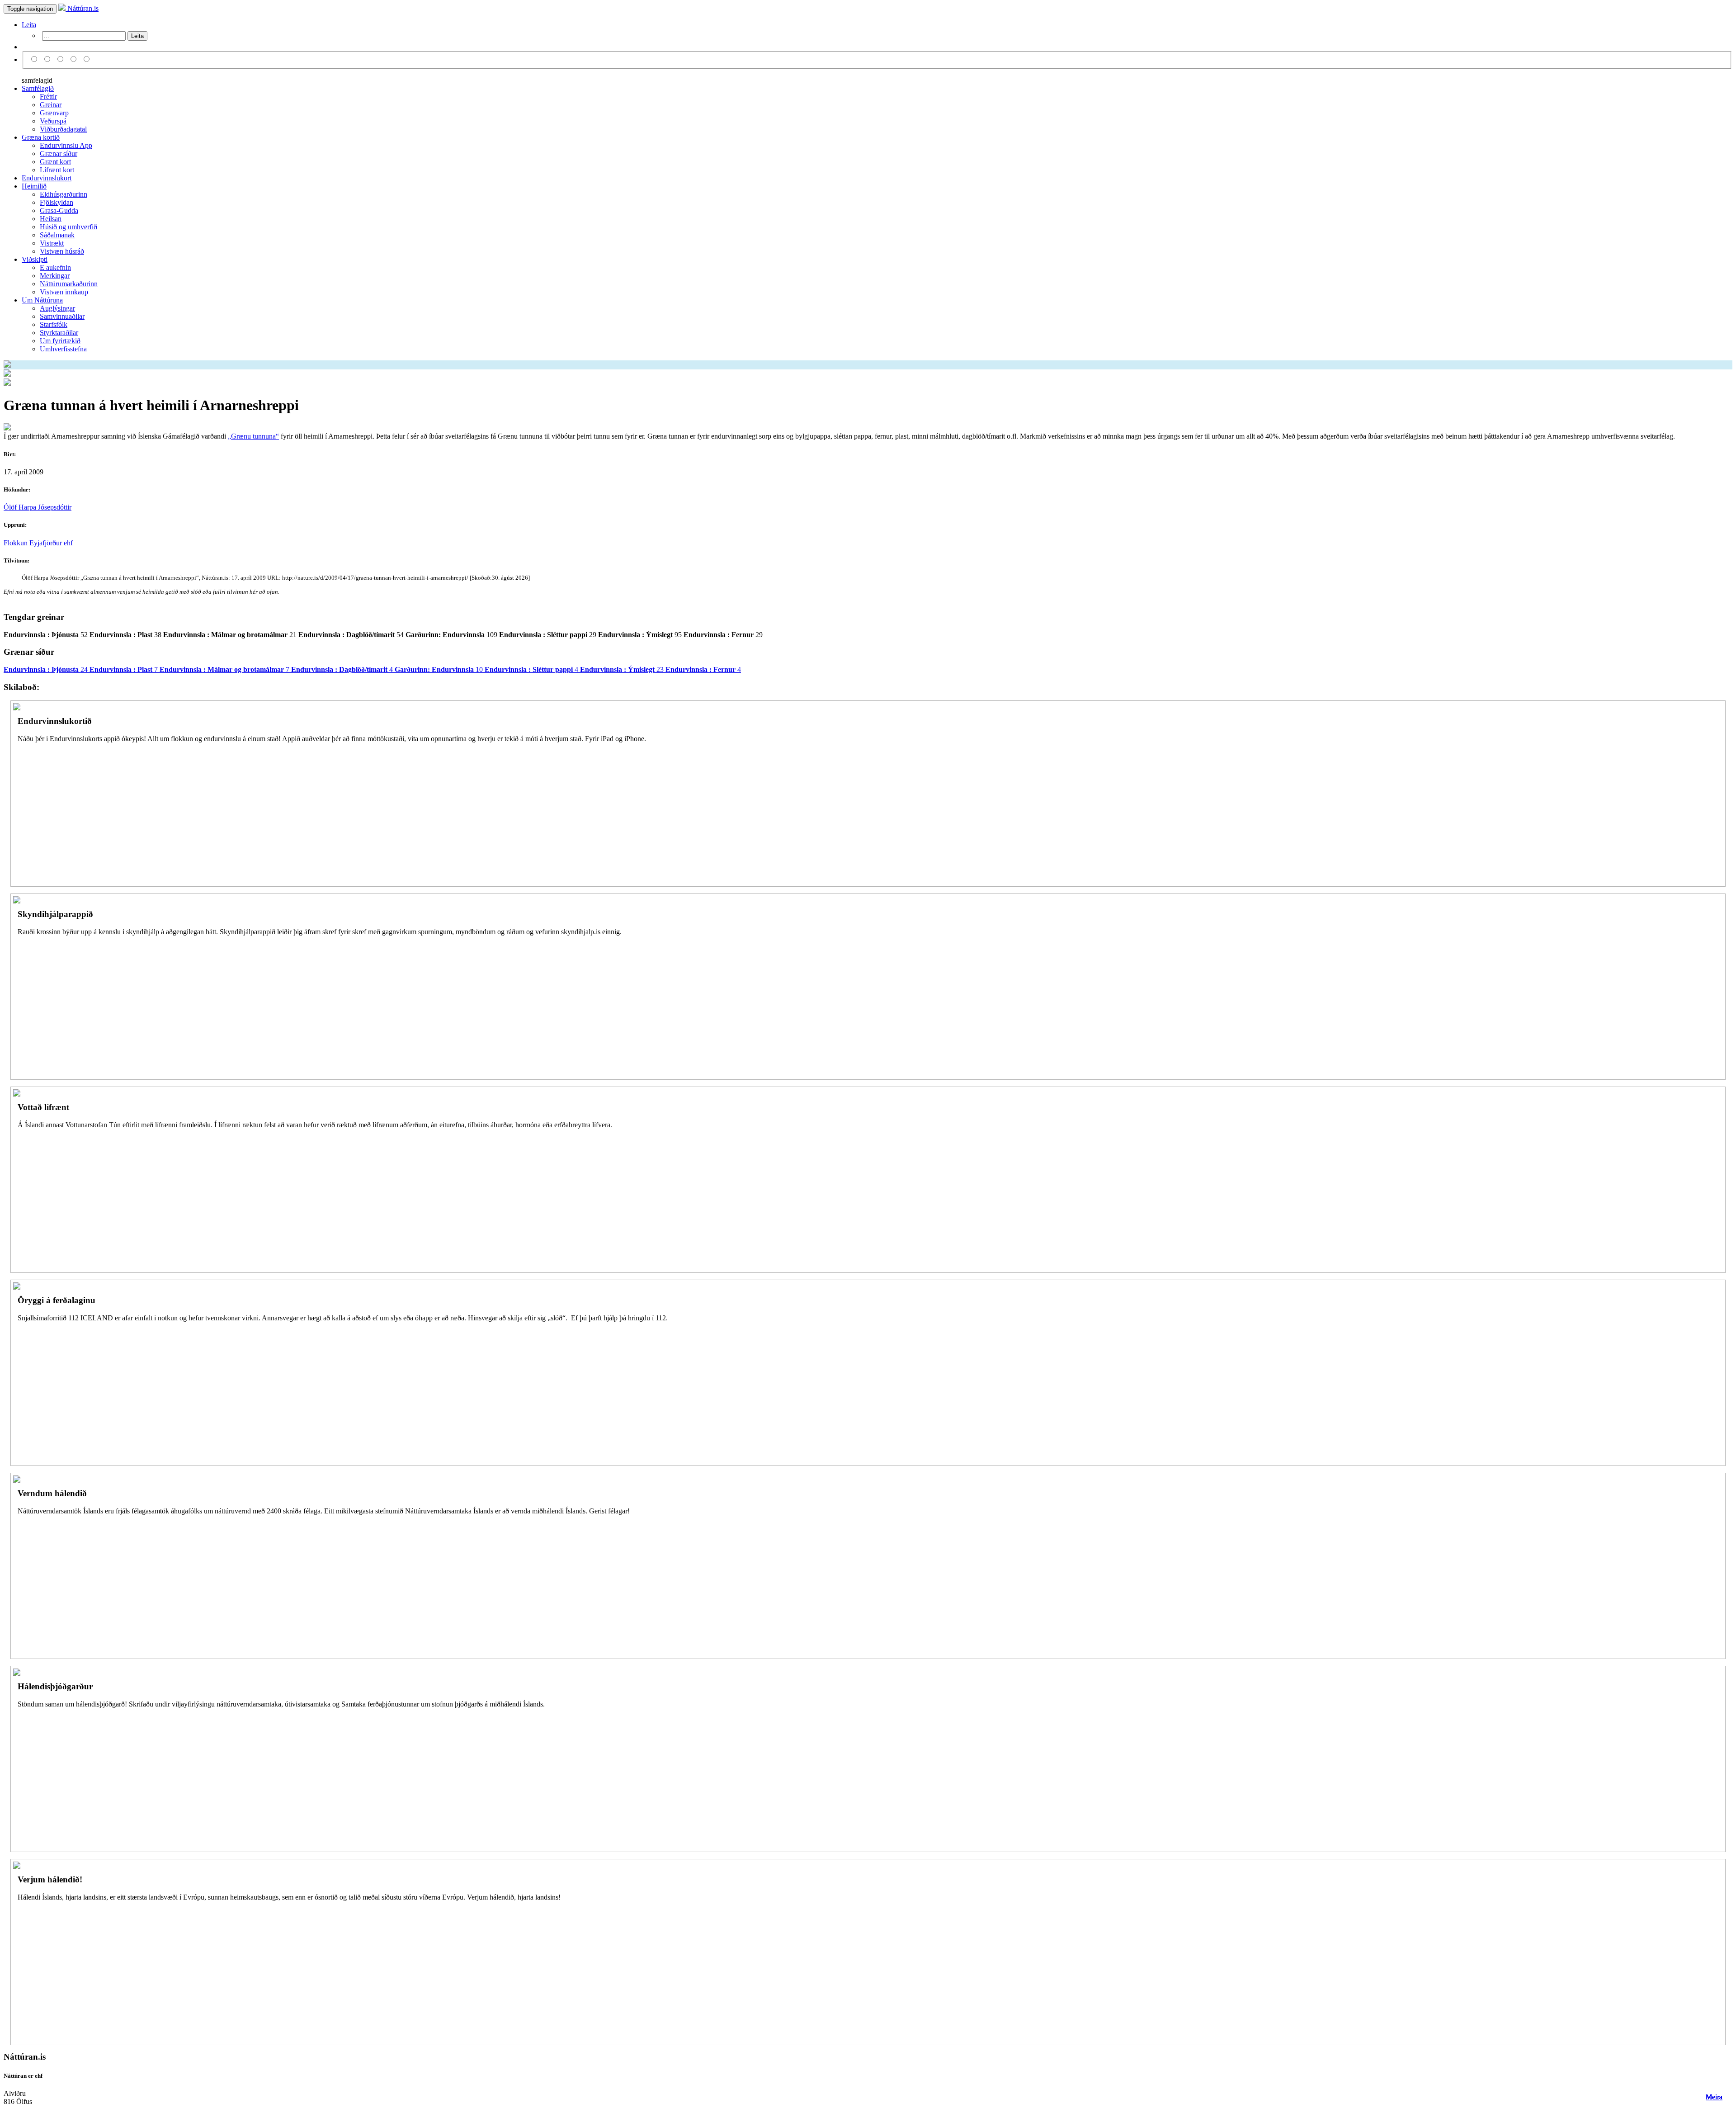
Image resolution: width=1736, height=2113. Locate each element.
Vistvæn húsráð (62, 251)
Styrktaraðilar (59, 333)
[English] (49, 59)
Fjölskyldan (57, 202)
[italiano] (75, 59)
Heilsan (51, 219)
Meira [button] (1714, 2097)
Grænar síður (59, 154)
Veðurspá (53, 121)
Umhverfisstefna (63, 349)
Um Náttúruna (42, 300)
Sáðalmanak (57, 235)
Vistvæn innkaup (64, 292)
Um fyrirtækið (60, 341)
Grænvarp (54, 113)
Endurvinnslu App (66, 145)
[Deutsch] (62, 59)
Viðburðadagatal (63, 129)
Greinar (51, 105)
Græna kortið (41, 137)
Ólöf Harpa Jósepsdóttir (38, 507)
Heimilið (34, 186)
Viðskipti (35, 259)
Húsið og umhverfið (68, 227)
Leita (29, 25)
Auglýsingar (57, 308)
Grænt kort (55, 162)
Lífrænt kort (57, 170)
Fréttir (48, 97)
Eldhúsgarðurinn (64, 194)
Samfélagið (38, 88)
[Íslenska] (35, 59)
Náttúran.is (82, 8)
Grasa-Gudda (59, 210)
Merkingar (55, 276)
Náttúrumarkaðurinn (69, 284)
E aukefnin (55, 267)
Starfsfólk (54, 324)
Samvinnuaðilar (62, 316)
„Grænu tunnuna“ (253, 436)
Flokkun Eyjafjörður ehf (38, 543)
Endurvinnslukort (47, 178)
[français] (87, 59)
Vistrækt (52, 243)
